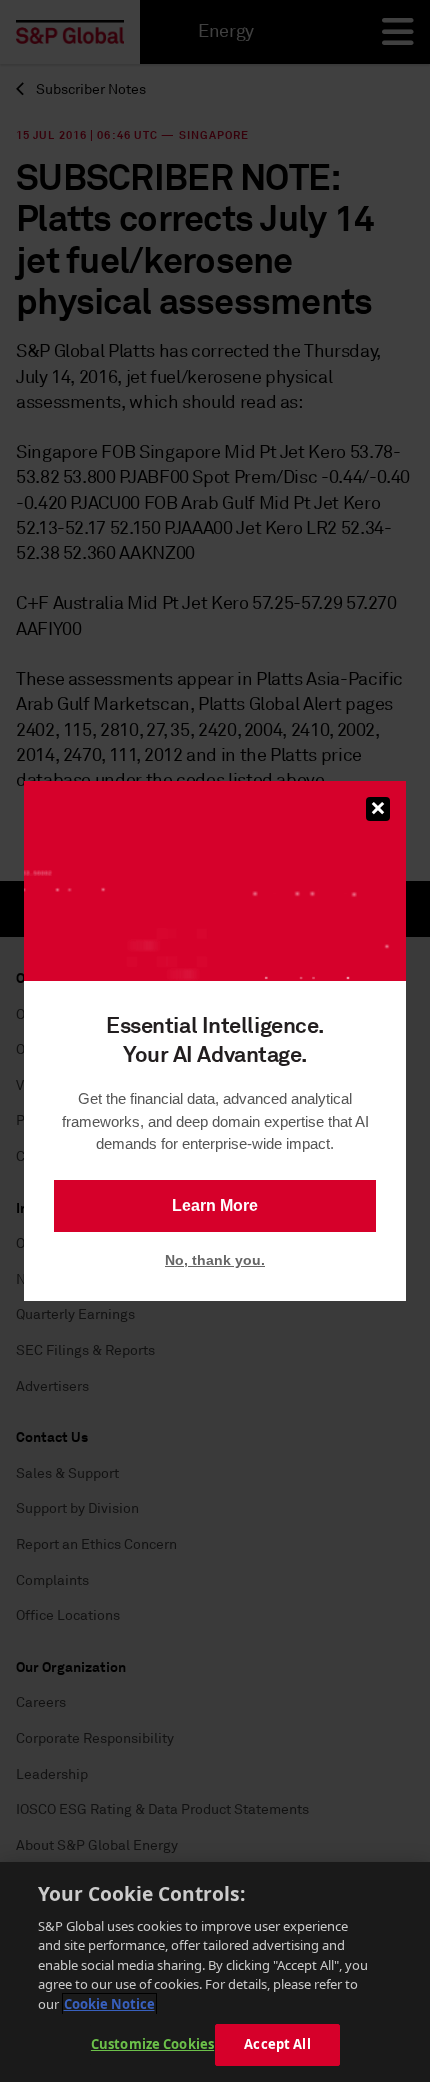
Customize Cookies (152, 2044)
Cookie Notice (109, 2004)
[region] (215, 1972)
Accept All (277, 2044)
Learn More (215, 1205)
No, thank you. (215, 1260)
